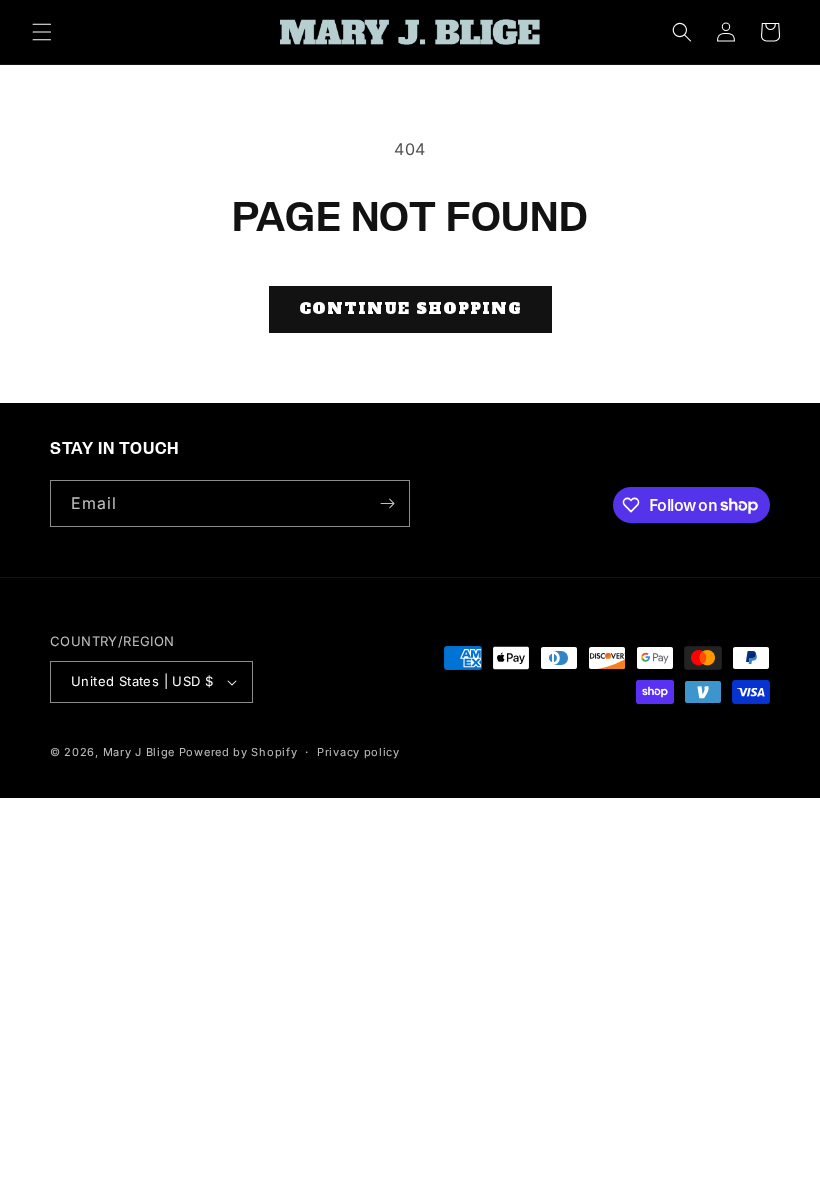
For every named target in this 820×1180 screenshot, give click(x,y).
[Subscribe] (387, 503)
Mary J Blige (139, 752)
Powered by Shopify (238, 752)
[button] (42, 32)
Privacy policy (358, 752)
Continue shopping (410, 308)
